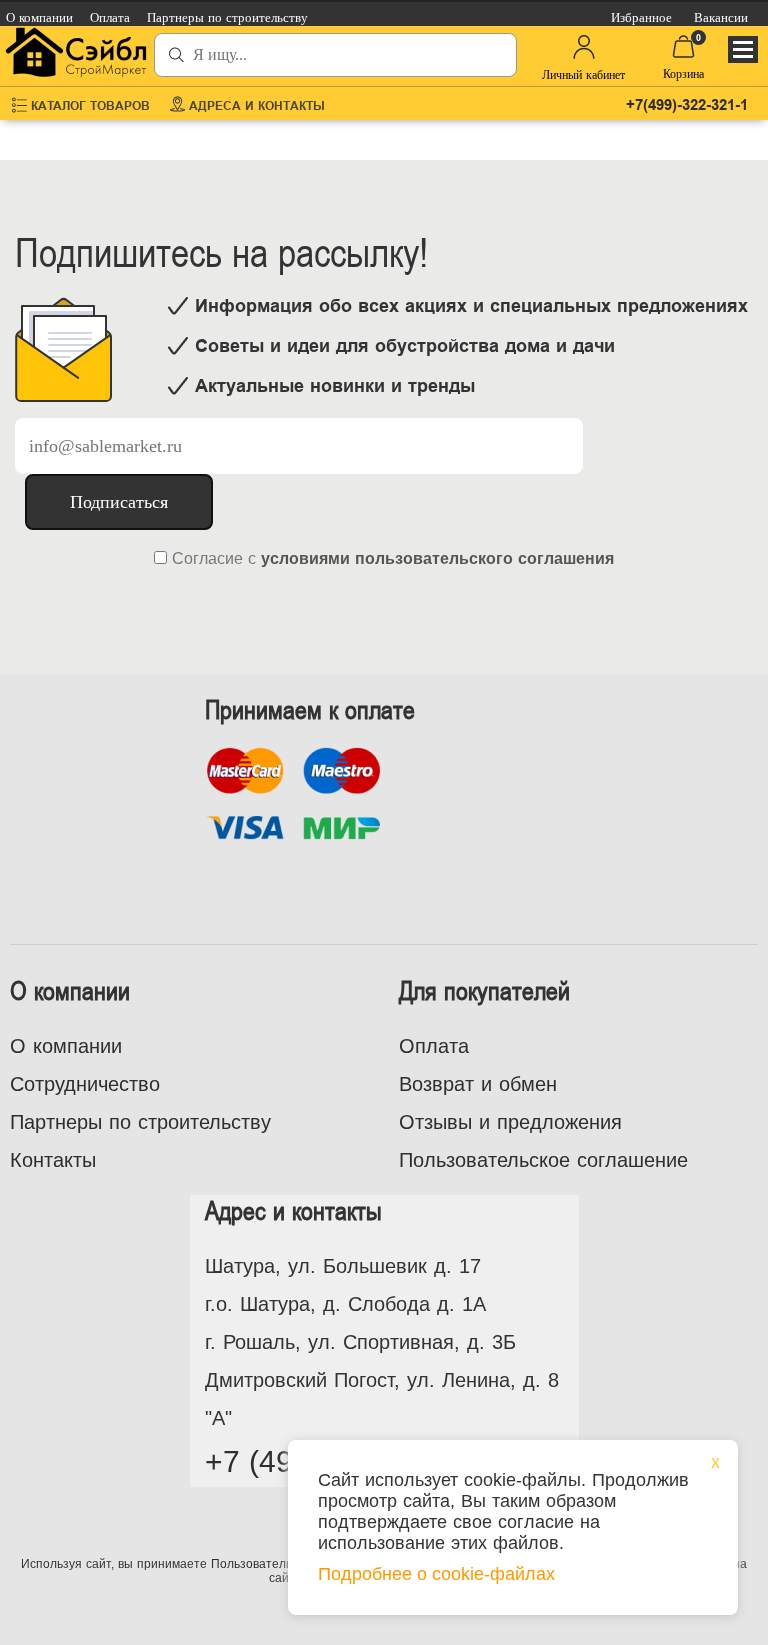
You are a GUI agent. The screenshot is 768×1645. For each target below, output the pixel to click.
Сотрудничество (85, 1084)
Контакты (53, 1160)
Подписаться (119, 502)
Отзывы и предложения (510, 1122)
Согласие (207, 558)
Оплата (434, 1046)
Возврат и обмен (478, 1084)
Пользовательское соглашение (543, 1160)
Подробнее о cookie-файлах (436, 1574)
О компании (66, 1046)
